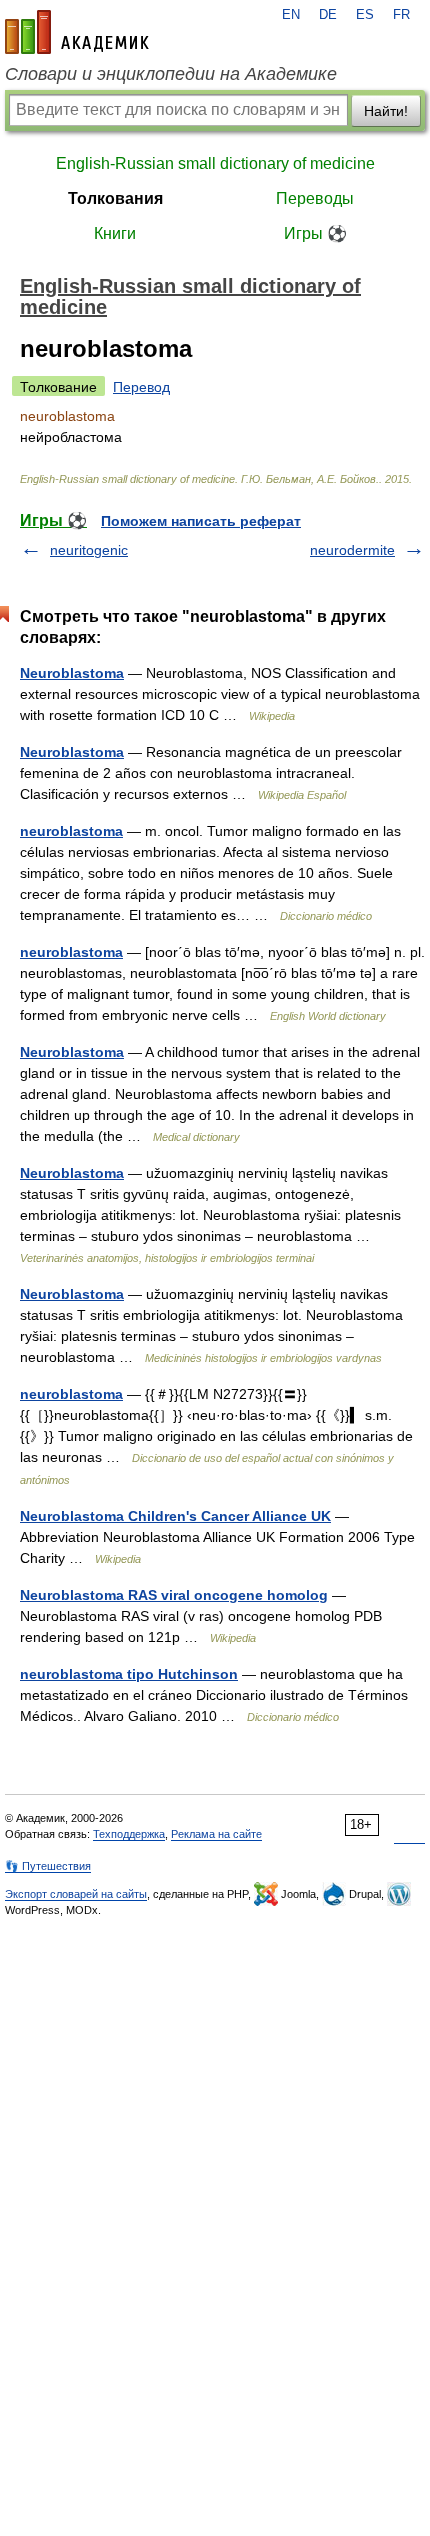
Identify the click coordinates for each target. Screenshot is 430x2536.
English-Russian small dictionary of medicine (215, 163)
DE (328, 15)
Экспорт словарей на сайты (76, 1894)
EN (291, 15)
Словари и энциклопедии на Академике (171, 74)
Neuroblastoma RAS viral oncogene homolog (174, 1595)
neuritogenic (89, 550)
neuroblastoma (71, 831)
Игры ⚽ (315, 233)
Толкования (115, 198)
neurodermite (352, 550)
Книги (115, 233)
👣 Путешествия (48, 1866)
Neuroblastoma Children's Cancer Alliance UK (175, 1516)
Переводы (315, 198)
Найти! (386, 111)
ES (365, 15)
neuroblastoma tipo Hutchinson (129, 1674)
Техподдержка (129, 1834)
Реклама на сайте (216, 1834)
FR (401, 15)
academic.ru (77, 32)
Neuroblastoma (72, 673)
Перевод (141, 387)
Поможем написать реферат (201, 521)
